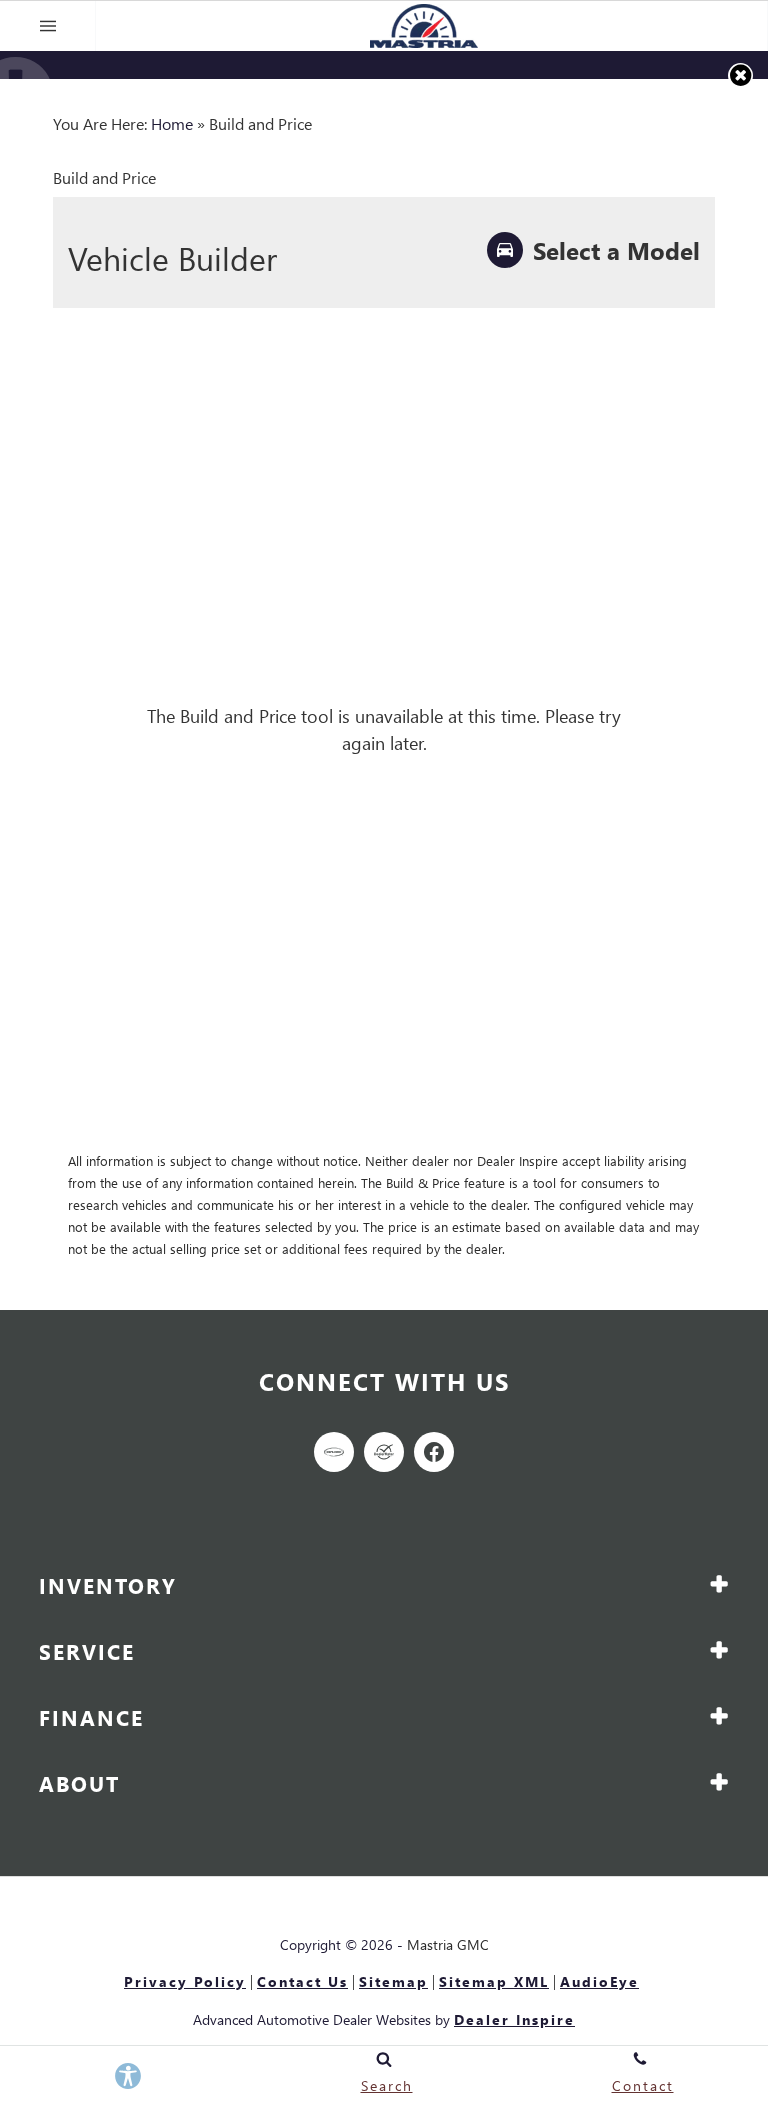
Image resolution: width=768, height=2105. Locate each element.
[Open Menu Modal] (48, 26)
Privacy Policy (185, 1982)
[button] (740, 75)
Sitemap (393, 1982)
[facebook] (434, 1452)
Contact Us (302, 1982)
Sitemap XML (494, 1982)
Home (172, 123)
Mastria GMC (448, 1944)
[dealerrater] (384, 1452)
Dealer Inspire (514, 2019)
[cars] (334, 1452)
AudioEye (599, 1982)
